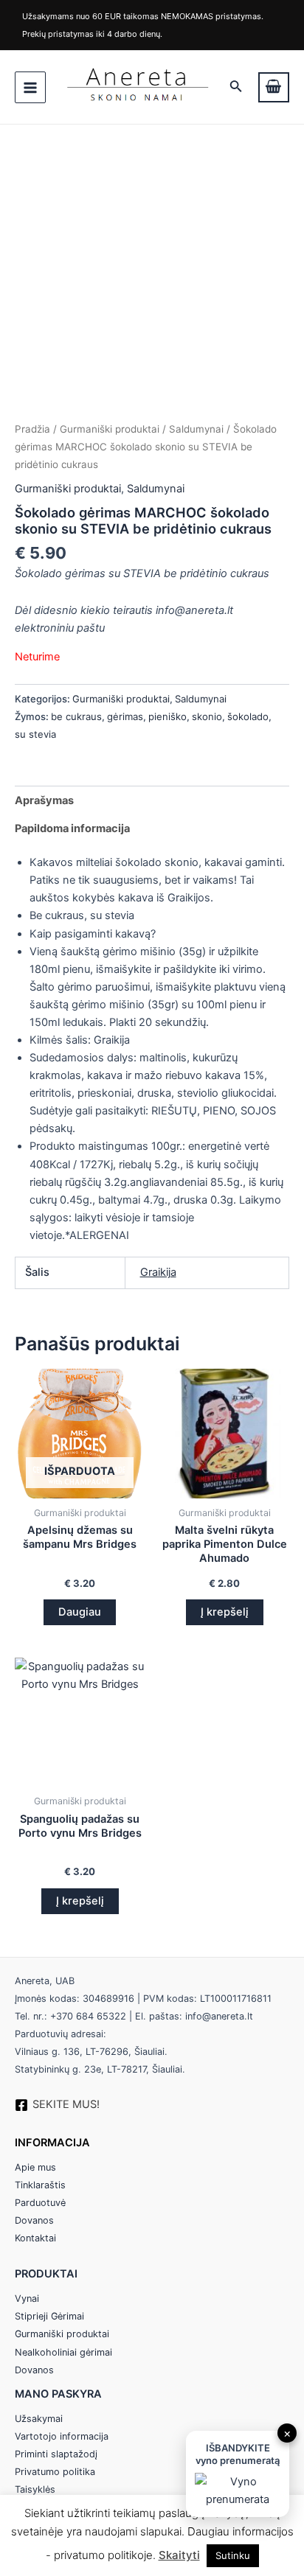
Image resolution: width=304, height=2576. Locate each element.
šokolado (248, 716)
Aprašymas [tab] (44, 800)
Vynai (27, 2298)
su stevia (35, 734)
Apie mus (35, 2167)
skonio (207, 716)
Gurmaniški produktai (110, 429)
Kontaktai (35, 2238)
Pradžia (32, 429)
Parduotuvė (40, 2203)
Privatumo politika (55, 2472)
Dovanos (34, 2220)
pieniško (167, 716)
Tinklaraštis (40, 2185)
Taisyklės (35, 2489)
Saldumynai (196, 429)
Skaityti (179, 2555)
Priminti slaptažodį (56, 2454)
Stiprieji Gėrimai (49, 2316)
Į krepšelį (225, 1612)
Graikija (158, 1272)
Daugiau (80, 1612)
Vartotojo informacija (62, 2436)
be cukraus (76, 716)
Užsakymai (39, 2419)
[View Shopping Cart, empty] (274, 87)
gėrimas (125, 716)
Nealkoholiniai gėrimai (63, 2352)
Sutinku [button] (233, 2555)
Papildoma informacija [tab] (72, 828)
